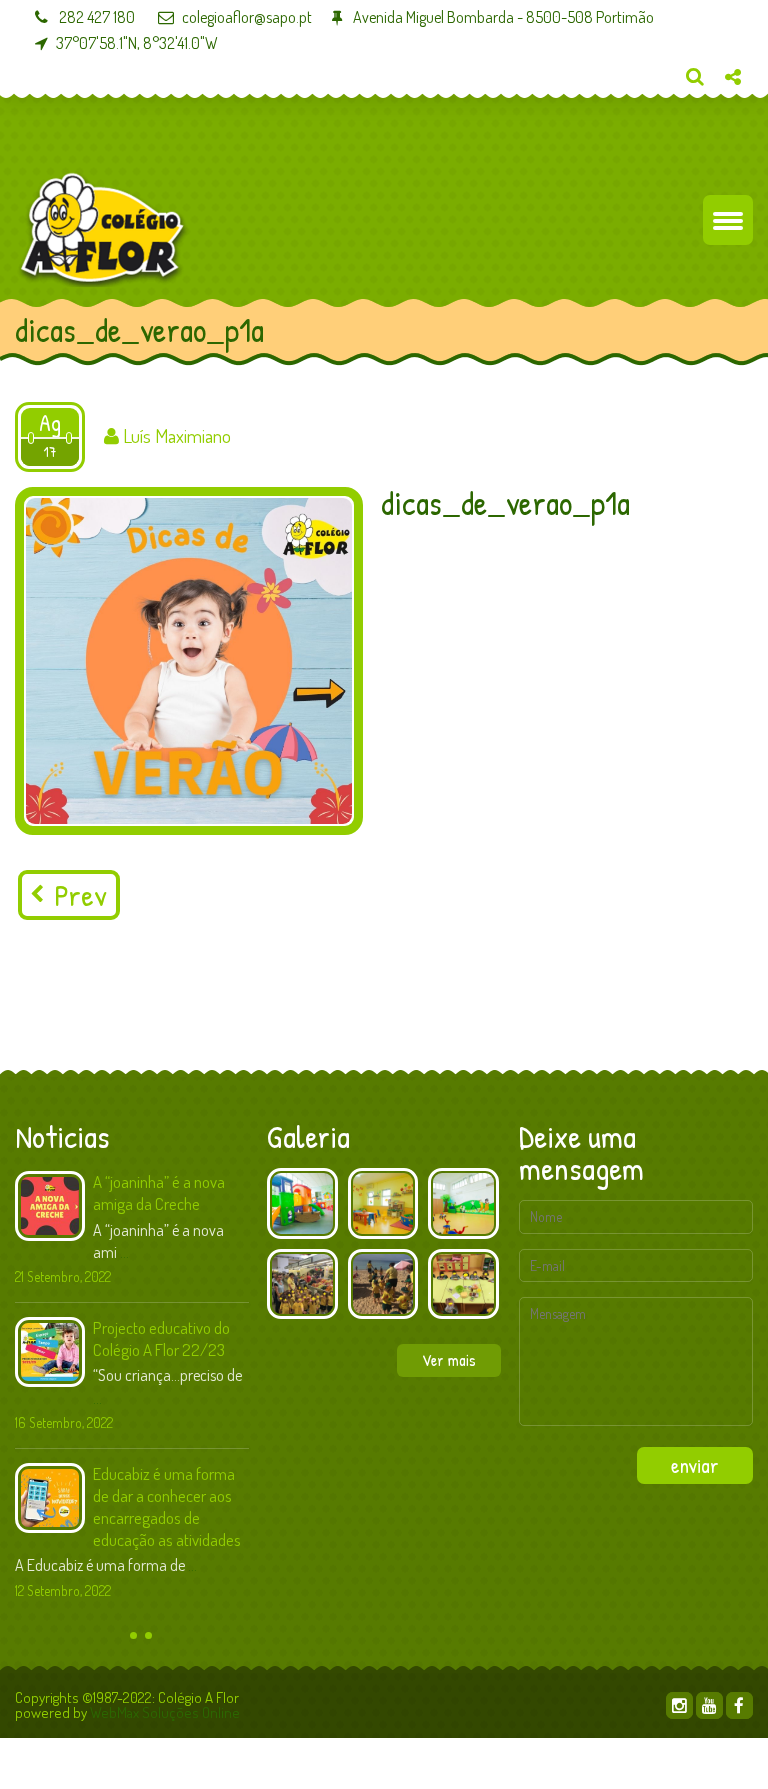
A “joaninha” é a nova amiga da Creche (159, 1192)
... (124, 1252)
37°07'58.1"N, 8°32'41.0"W (137, 43)
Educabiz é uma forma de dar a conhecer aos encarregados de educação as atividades (167, 1506)
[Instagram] (679, 1705)
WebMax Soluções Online (165, 1712)
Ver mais (449, 1360)
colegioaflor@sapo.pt (247, 17)
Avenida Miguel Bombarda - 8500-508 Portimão (502, 17)
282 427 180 (95, 17)
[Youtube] (709, 1705)
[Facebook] (739, 1705)
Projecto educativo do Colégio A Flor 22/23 (161, 1338)
